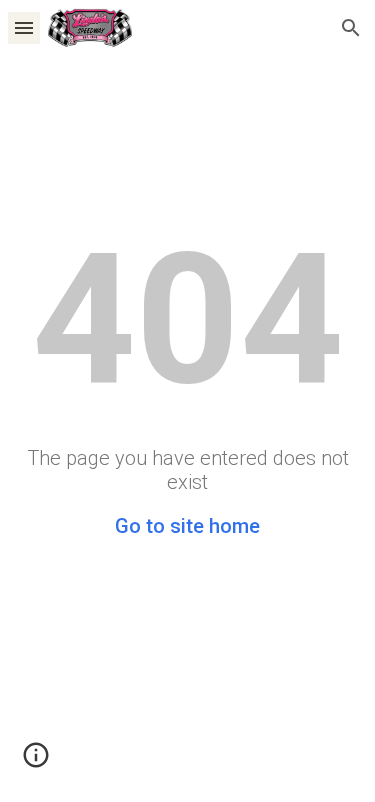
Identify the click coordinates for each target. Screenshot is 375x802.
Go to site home (187, 526)
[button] (24, 27)
